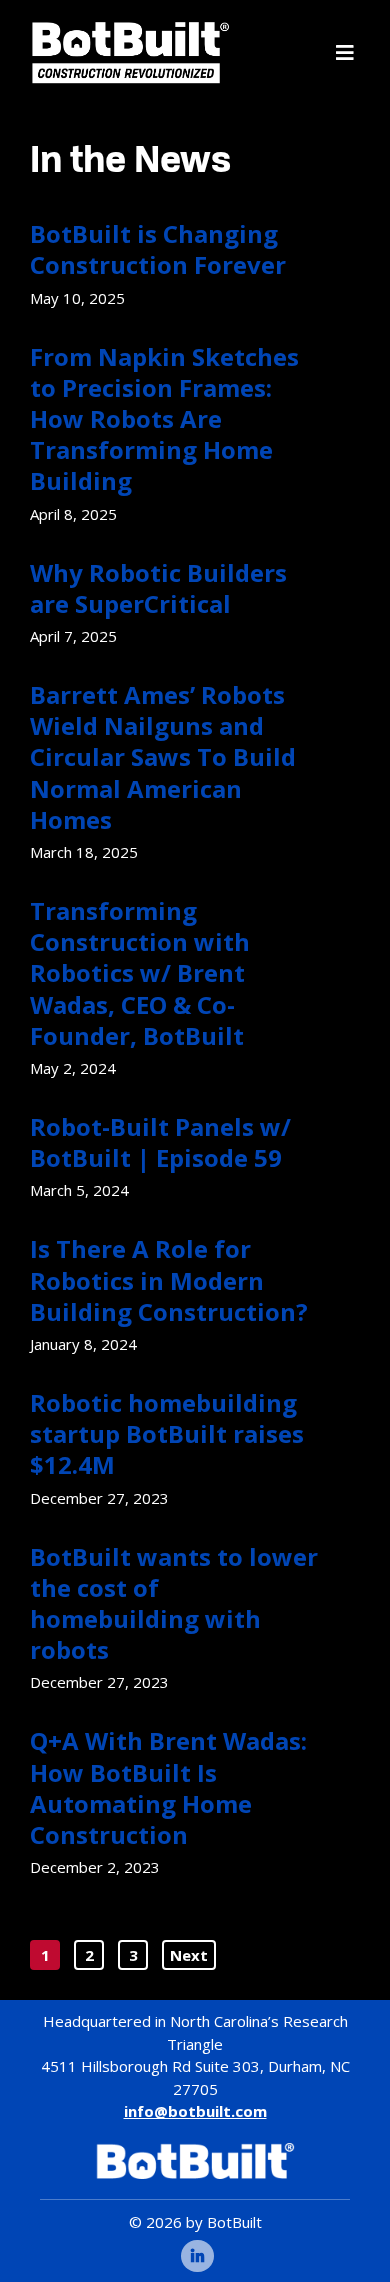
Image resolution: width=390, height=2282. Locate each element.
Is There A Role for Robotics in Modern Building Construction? (169, 1279)
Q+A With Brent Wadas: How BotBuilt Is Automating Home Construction (168, 1787)
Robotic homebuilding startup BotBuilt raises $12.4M (167, 1433)
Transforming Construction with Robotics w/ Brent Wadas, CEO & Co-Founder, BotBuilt (140, 973)
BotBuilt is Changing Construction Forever (158, 249)
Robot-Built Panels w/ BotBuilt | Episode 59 (160, 1142)
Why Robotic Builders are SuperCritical (158, 588)
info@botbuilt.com (195, 2111)
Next (189, 1955)
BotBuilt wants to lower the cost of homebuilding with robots (174, 1603)
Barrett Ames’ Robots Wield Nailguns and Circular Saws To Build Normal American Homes (163, 757)
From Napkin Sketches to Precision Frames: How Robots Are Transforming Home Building (164, 419)
